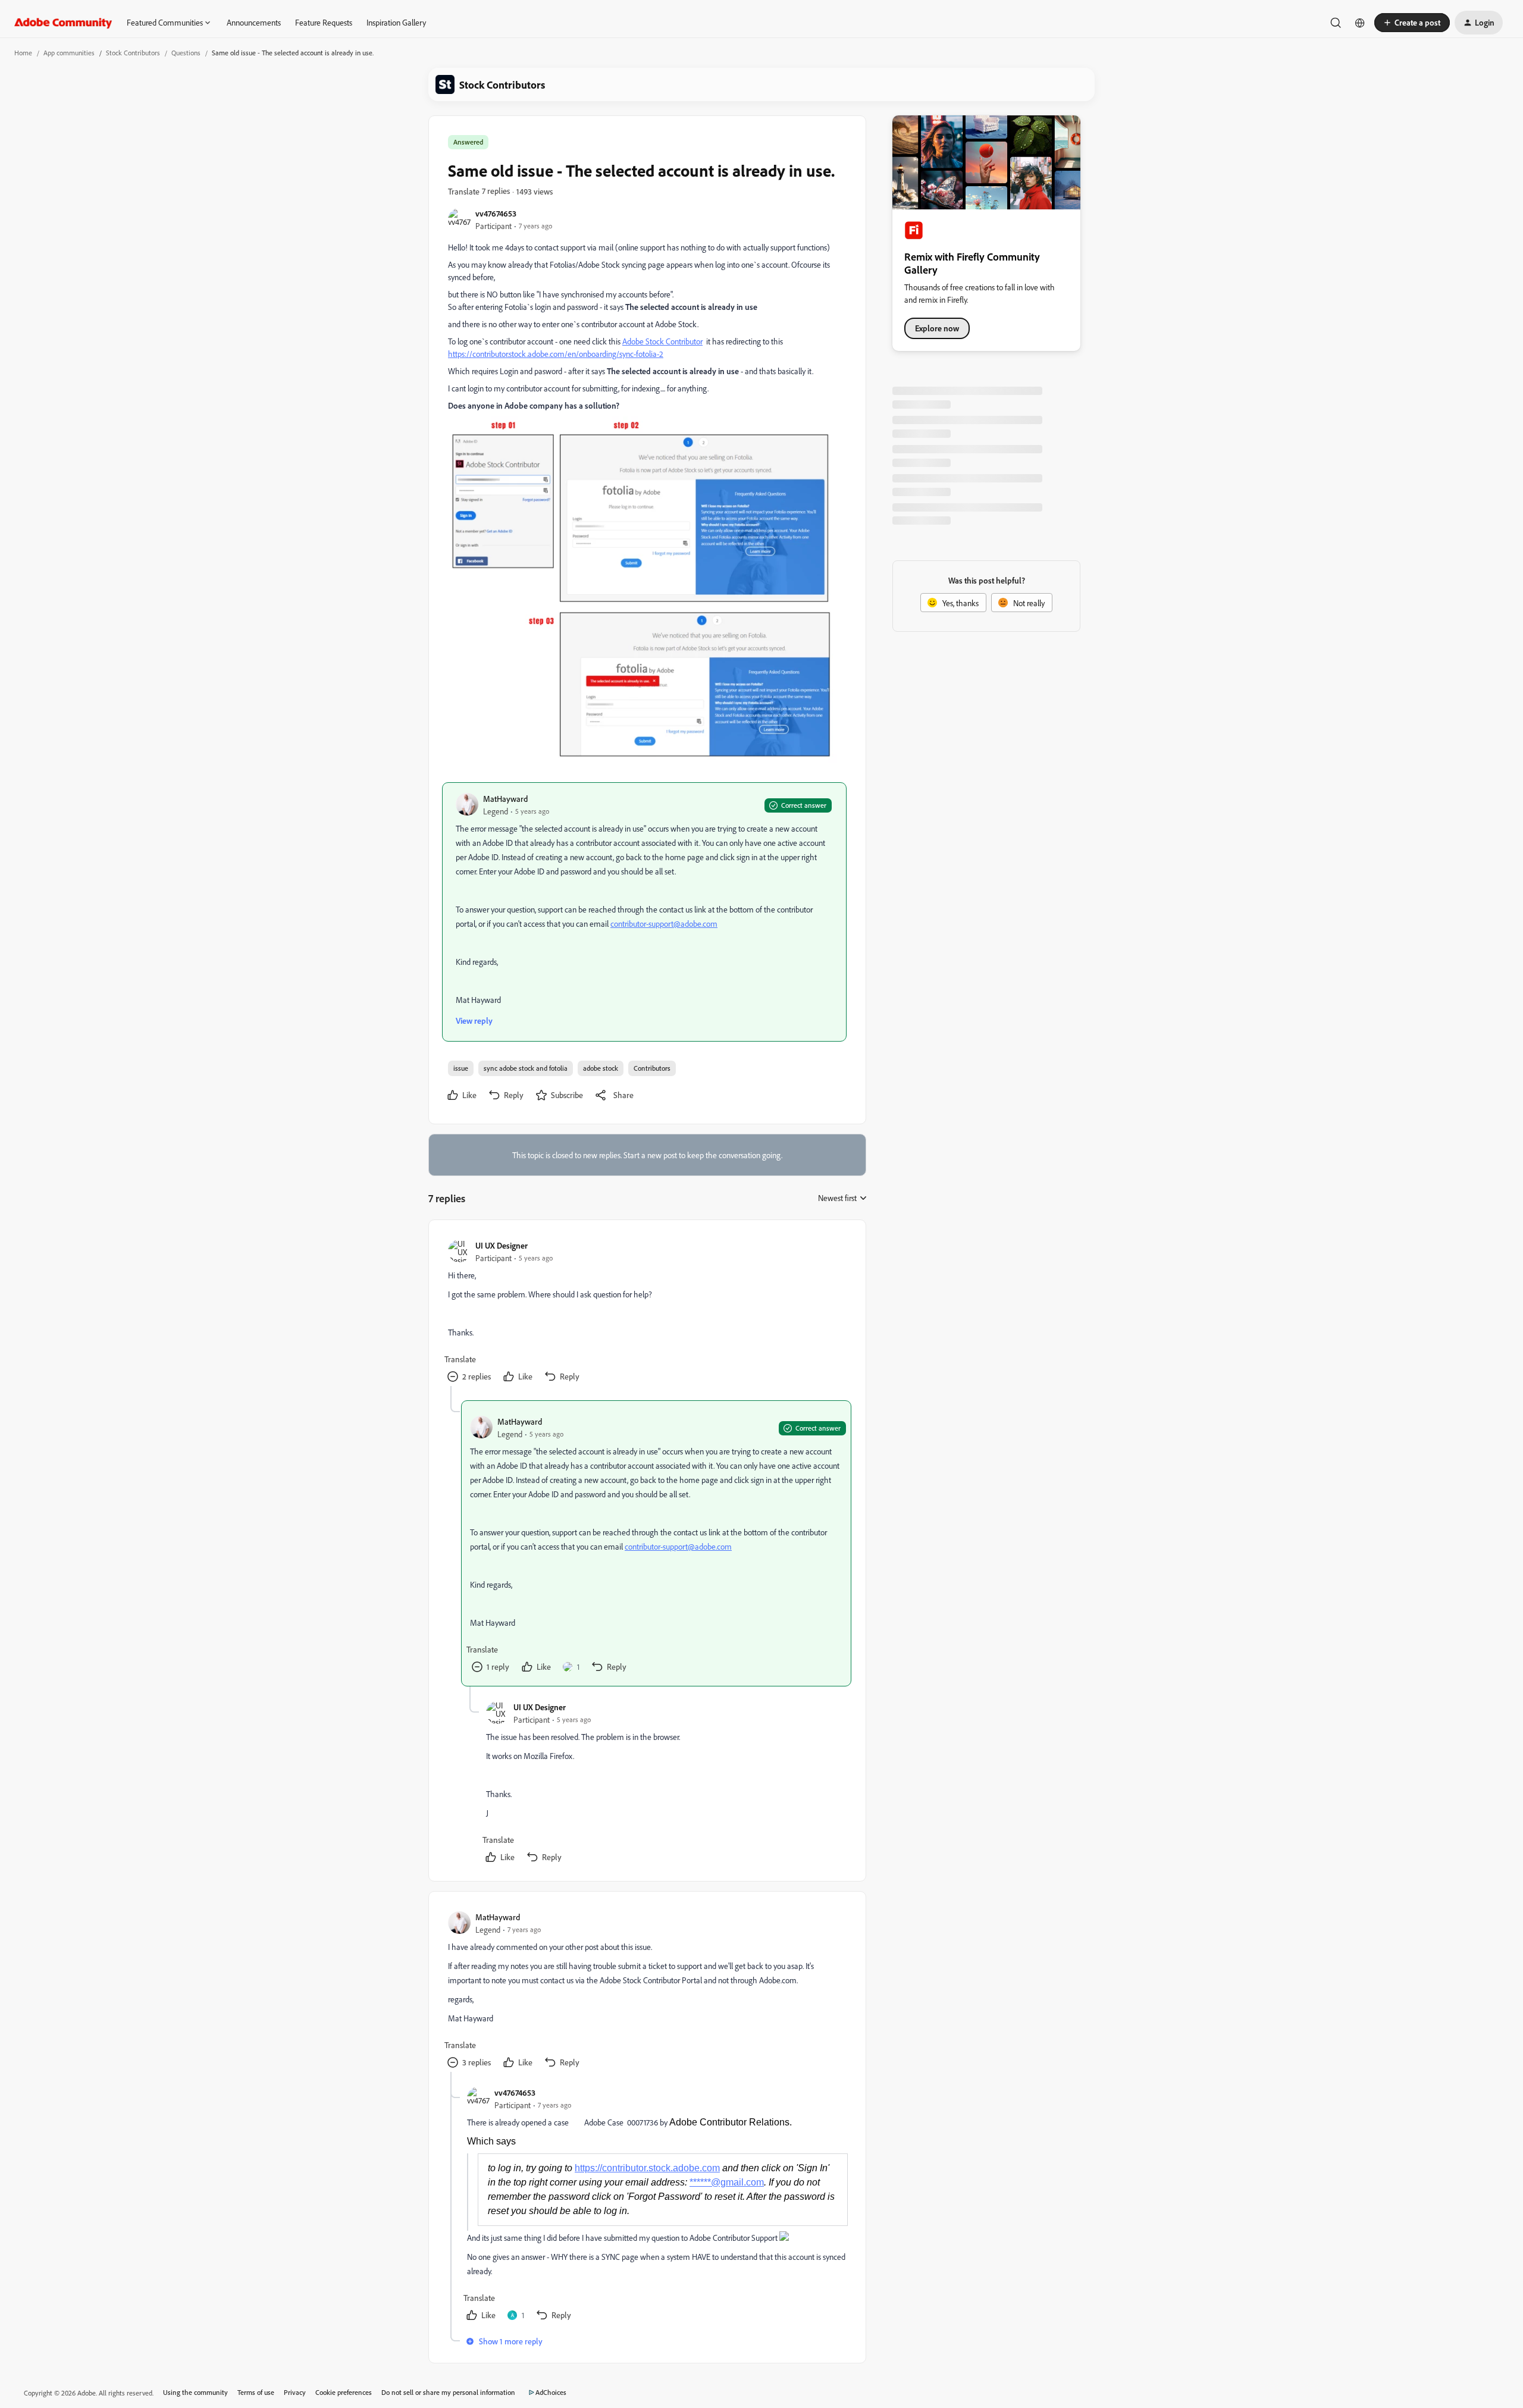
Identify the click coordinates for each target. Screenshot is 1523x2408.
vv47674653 (496, 213)
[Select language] (1360, 23)
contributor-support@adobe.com (664, 924)
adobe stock (601, 1068)
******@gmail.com (727, 2182)
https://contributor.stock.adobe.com (647, 2168)
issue (461, 1068)
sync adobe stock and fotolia (526, 1068)
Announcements (254, 22)
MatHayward (505, 799)
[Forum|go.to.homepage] (63, 23)
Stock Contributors (133, 53)
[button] (1412, 23)
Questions (186, 53)
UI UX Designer (502, 1245)
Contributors (652, 1068)
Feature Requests (324, 22)
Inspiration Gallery (396, 22)
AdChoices (551, 2392)
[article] (647, 1313)
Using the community (195, 2392)
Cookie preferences (344, 2392)
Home (23, 53)
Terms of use (256, 2392)
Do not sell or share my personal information (448, 2392)
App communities (69, 53)
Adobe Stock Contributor (662, 341)
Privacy (295, 2392)
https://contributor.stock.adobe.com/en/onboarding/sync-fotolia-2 (556, 354)
